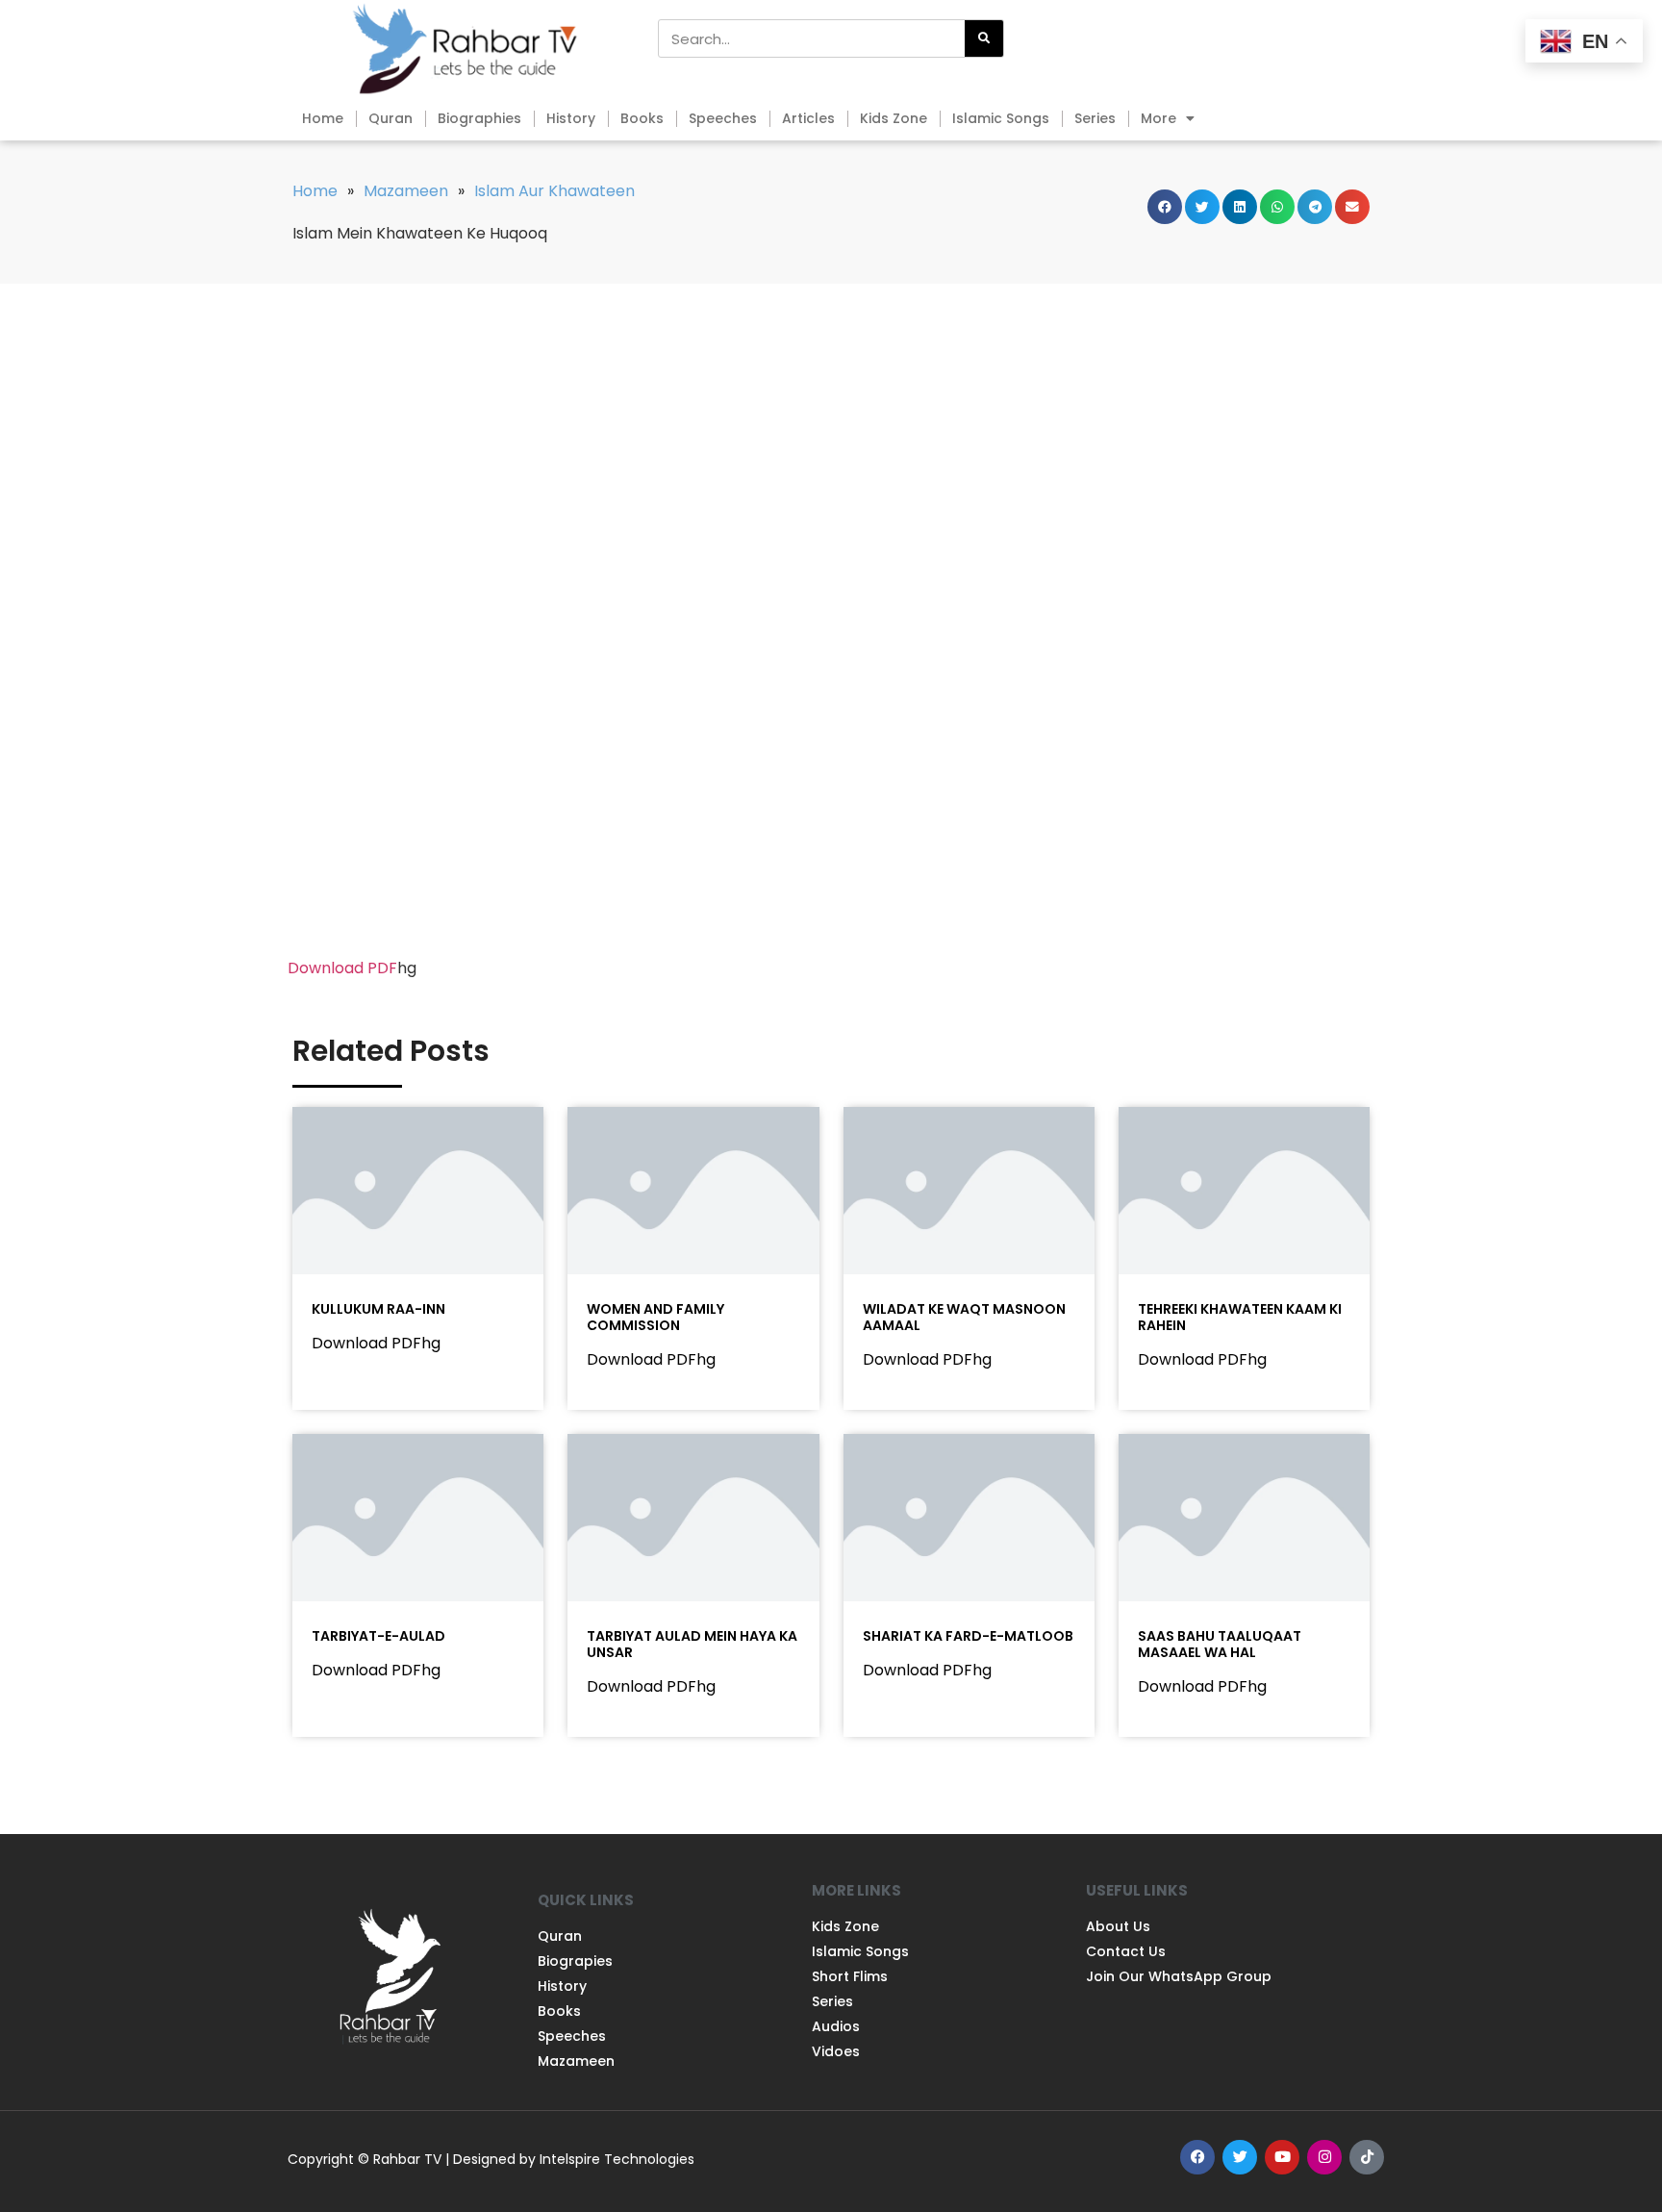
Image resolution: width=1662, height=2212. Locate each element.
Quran (390, 118)
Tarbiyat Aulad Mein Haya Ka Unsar (692, 1644)
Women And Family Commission (655, 1317)
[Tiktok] (1367, 2157)
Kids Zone (894, 118)
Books (642, 118)
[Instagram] (1324, 2157)
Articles (808, 118)
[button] (1165, 207)
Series (1095, 118)
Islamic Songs (1001, 118)
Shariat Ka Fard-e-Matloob (968, 1636)
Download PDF (342, 968)
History (571, 118)
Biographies (479, 118)
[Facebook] (1197, 2157)
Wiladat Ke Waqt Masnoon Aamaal (964, 1317)
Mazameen (406, 191)
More (1158, 118)
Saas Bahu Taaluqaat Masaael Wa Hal (1220, 1644)
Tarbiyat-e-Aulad (378, 1636)
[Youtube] (1282, 2157)
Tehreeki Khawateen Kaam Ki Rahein (1240, 1317)
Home (323, 118)
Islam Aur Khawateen (554, 191)
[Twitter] (1240, 2157)
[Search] (984, 38)
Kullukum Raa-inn (378, 1309)
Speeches (723, 118)
